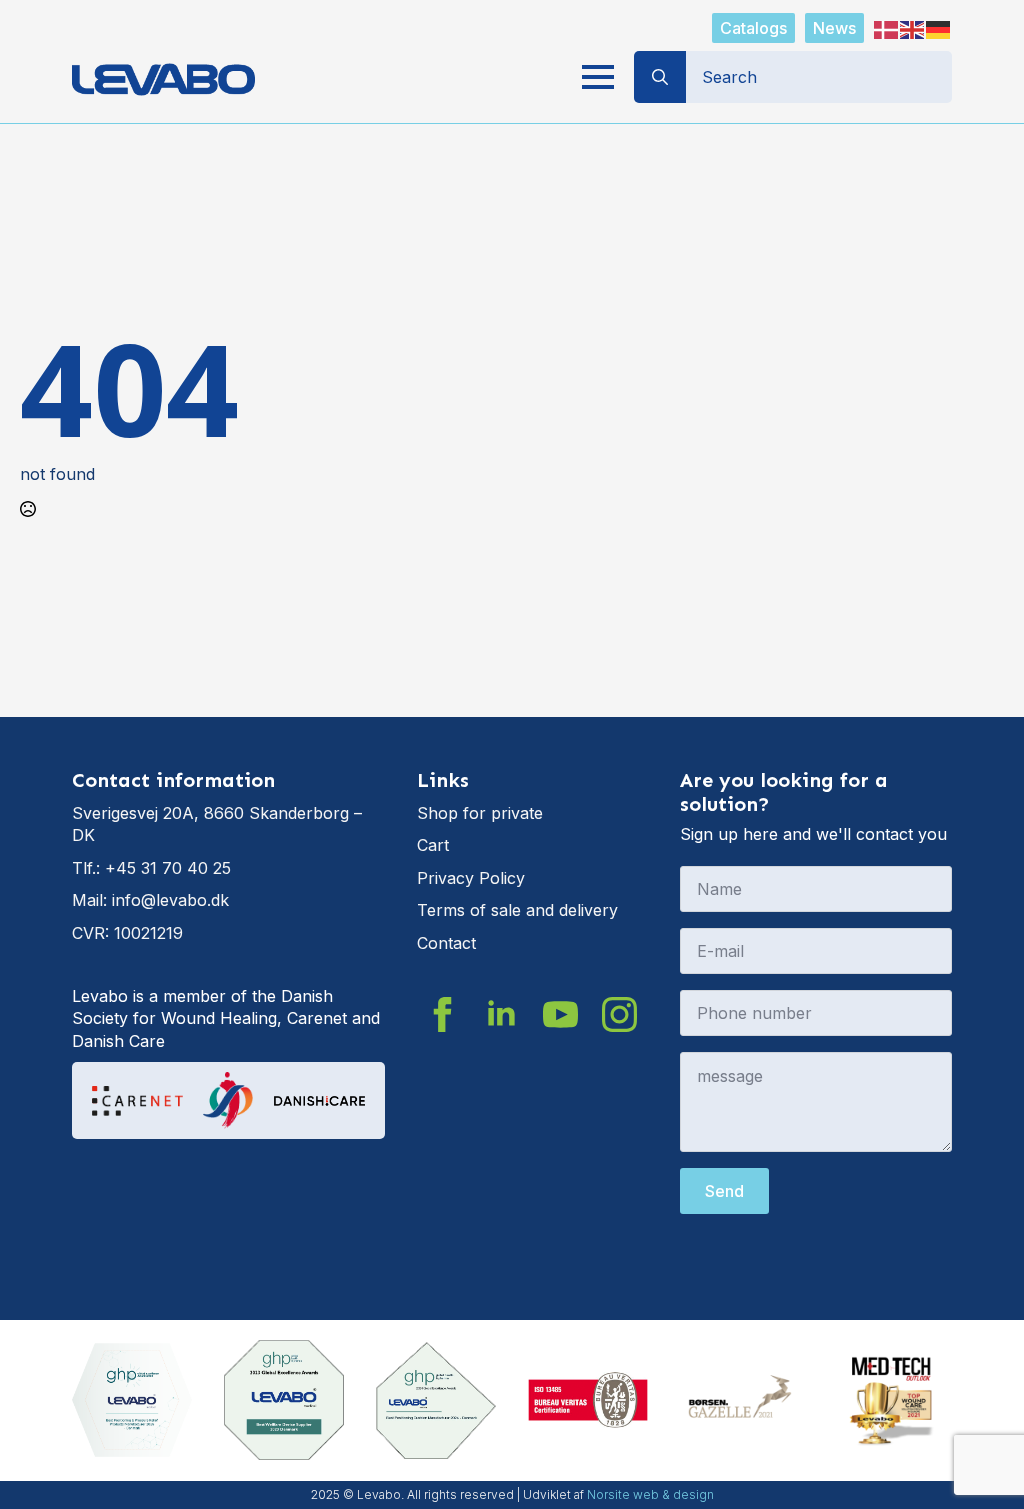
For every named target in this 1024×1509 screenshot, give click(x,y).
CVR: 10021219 (127, 933)
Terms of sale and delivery (517, 910)
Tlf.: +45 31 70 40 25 (151, 868)
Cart (433, 845)
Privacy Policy (471, 878)
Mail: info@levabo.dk (150, 900)
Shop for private (480, 813)
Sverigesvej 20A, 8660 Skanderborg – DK (217, 824)
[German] (939, 28)
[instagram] (619, 1014)
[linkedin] (501, 1014)
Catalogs (753, 28)
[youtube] (560, 1014)
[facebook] (442, 1014)
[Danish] (887, 28)
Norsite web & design (650, 1494)
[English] (913, 28)
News (834, 28)
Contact (446, 943)
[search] (660, 77)
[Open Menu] (598, 77)
